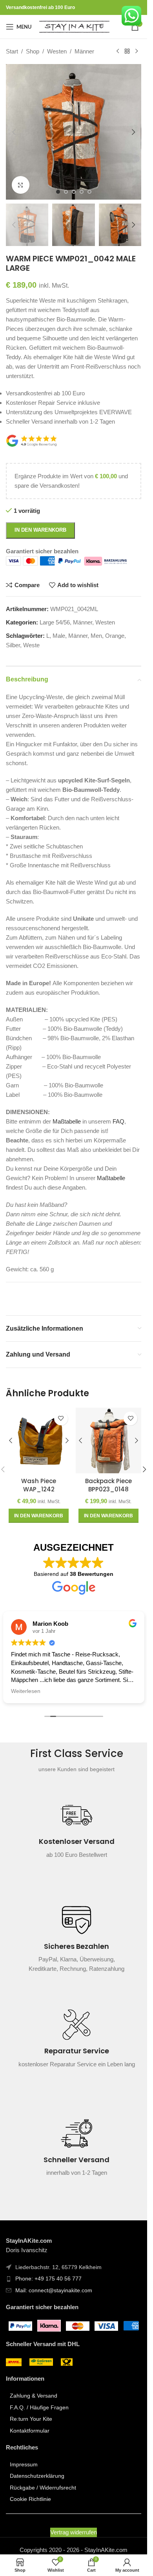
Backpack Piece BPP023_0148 (108, 1485)
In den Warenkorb (40, 530)
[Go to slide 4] (82, 192)
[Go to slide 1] (58, 192)
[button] (14, 132)
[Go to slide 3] (74, 192)
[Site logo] (74, 26)
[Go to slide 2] (66, 192)
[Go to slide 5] (89, 192)
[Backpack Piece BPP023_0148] (109, 1441)
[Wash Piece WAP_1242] (39, 1441)
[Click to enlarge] (21, 185)
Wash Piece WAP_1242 (39, 1485)
